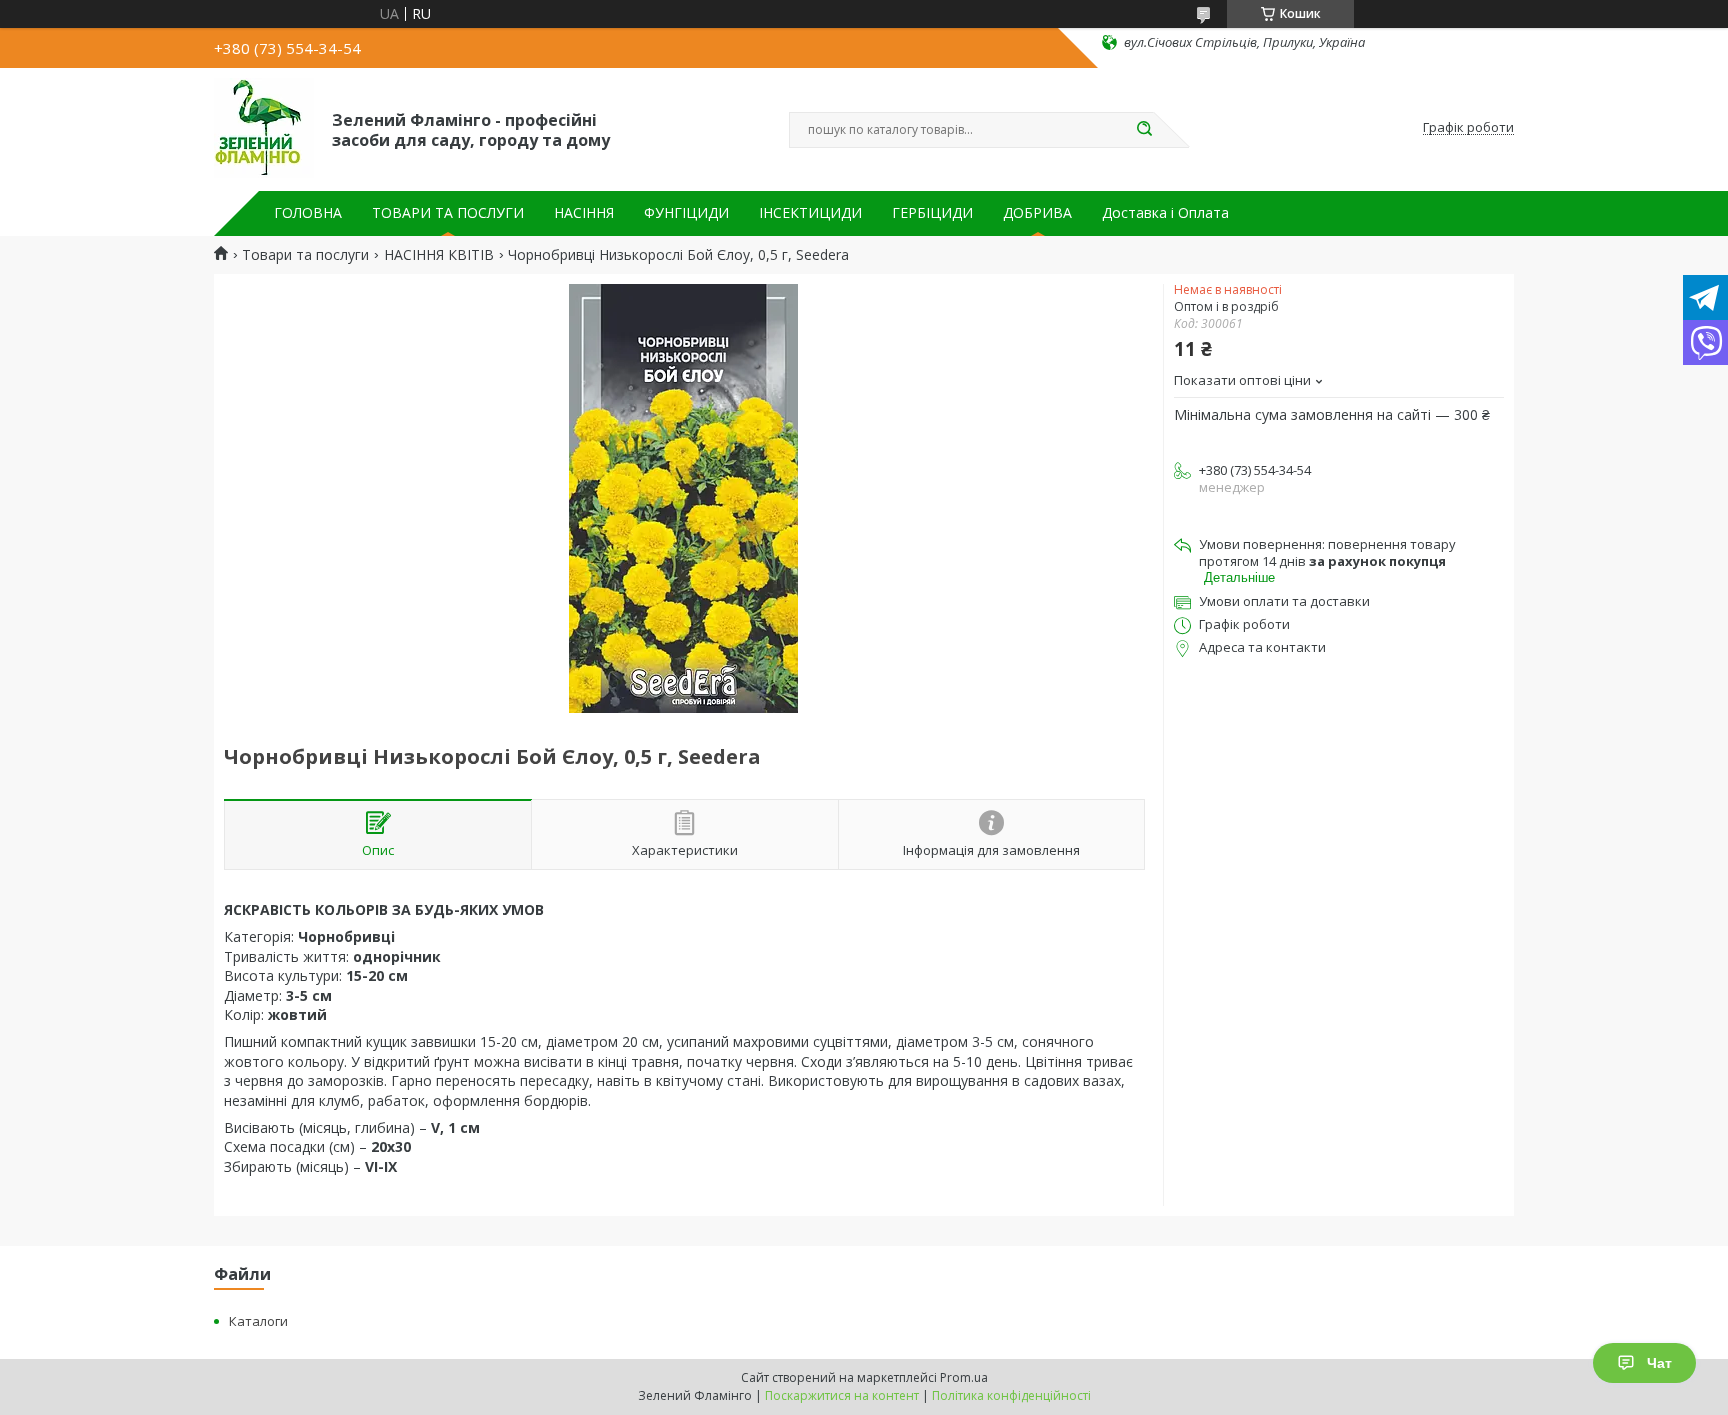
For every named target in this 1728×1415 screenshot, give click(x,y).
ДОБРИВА (1037, 213)
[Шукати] (1144, 130)
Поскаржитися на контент (842, 1395)
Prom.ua (964, 1377)
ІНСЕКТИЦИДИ (810, 213)
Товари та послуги (305, 255)
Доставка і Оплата (1165, 213)
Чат (1659, 1363)
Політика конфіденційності (1011, 1395)
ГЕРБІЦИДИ (932, 213)
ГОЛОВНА (308, 213)
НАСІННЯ (584, 213)
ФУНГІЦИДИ (686, 213)
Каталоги (258, 1321)
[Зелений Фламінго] (264, 128)
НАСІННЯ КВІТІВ (439, 255)
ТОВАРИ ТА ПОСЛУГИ (448, 213)
